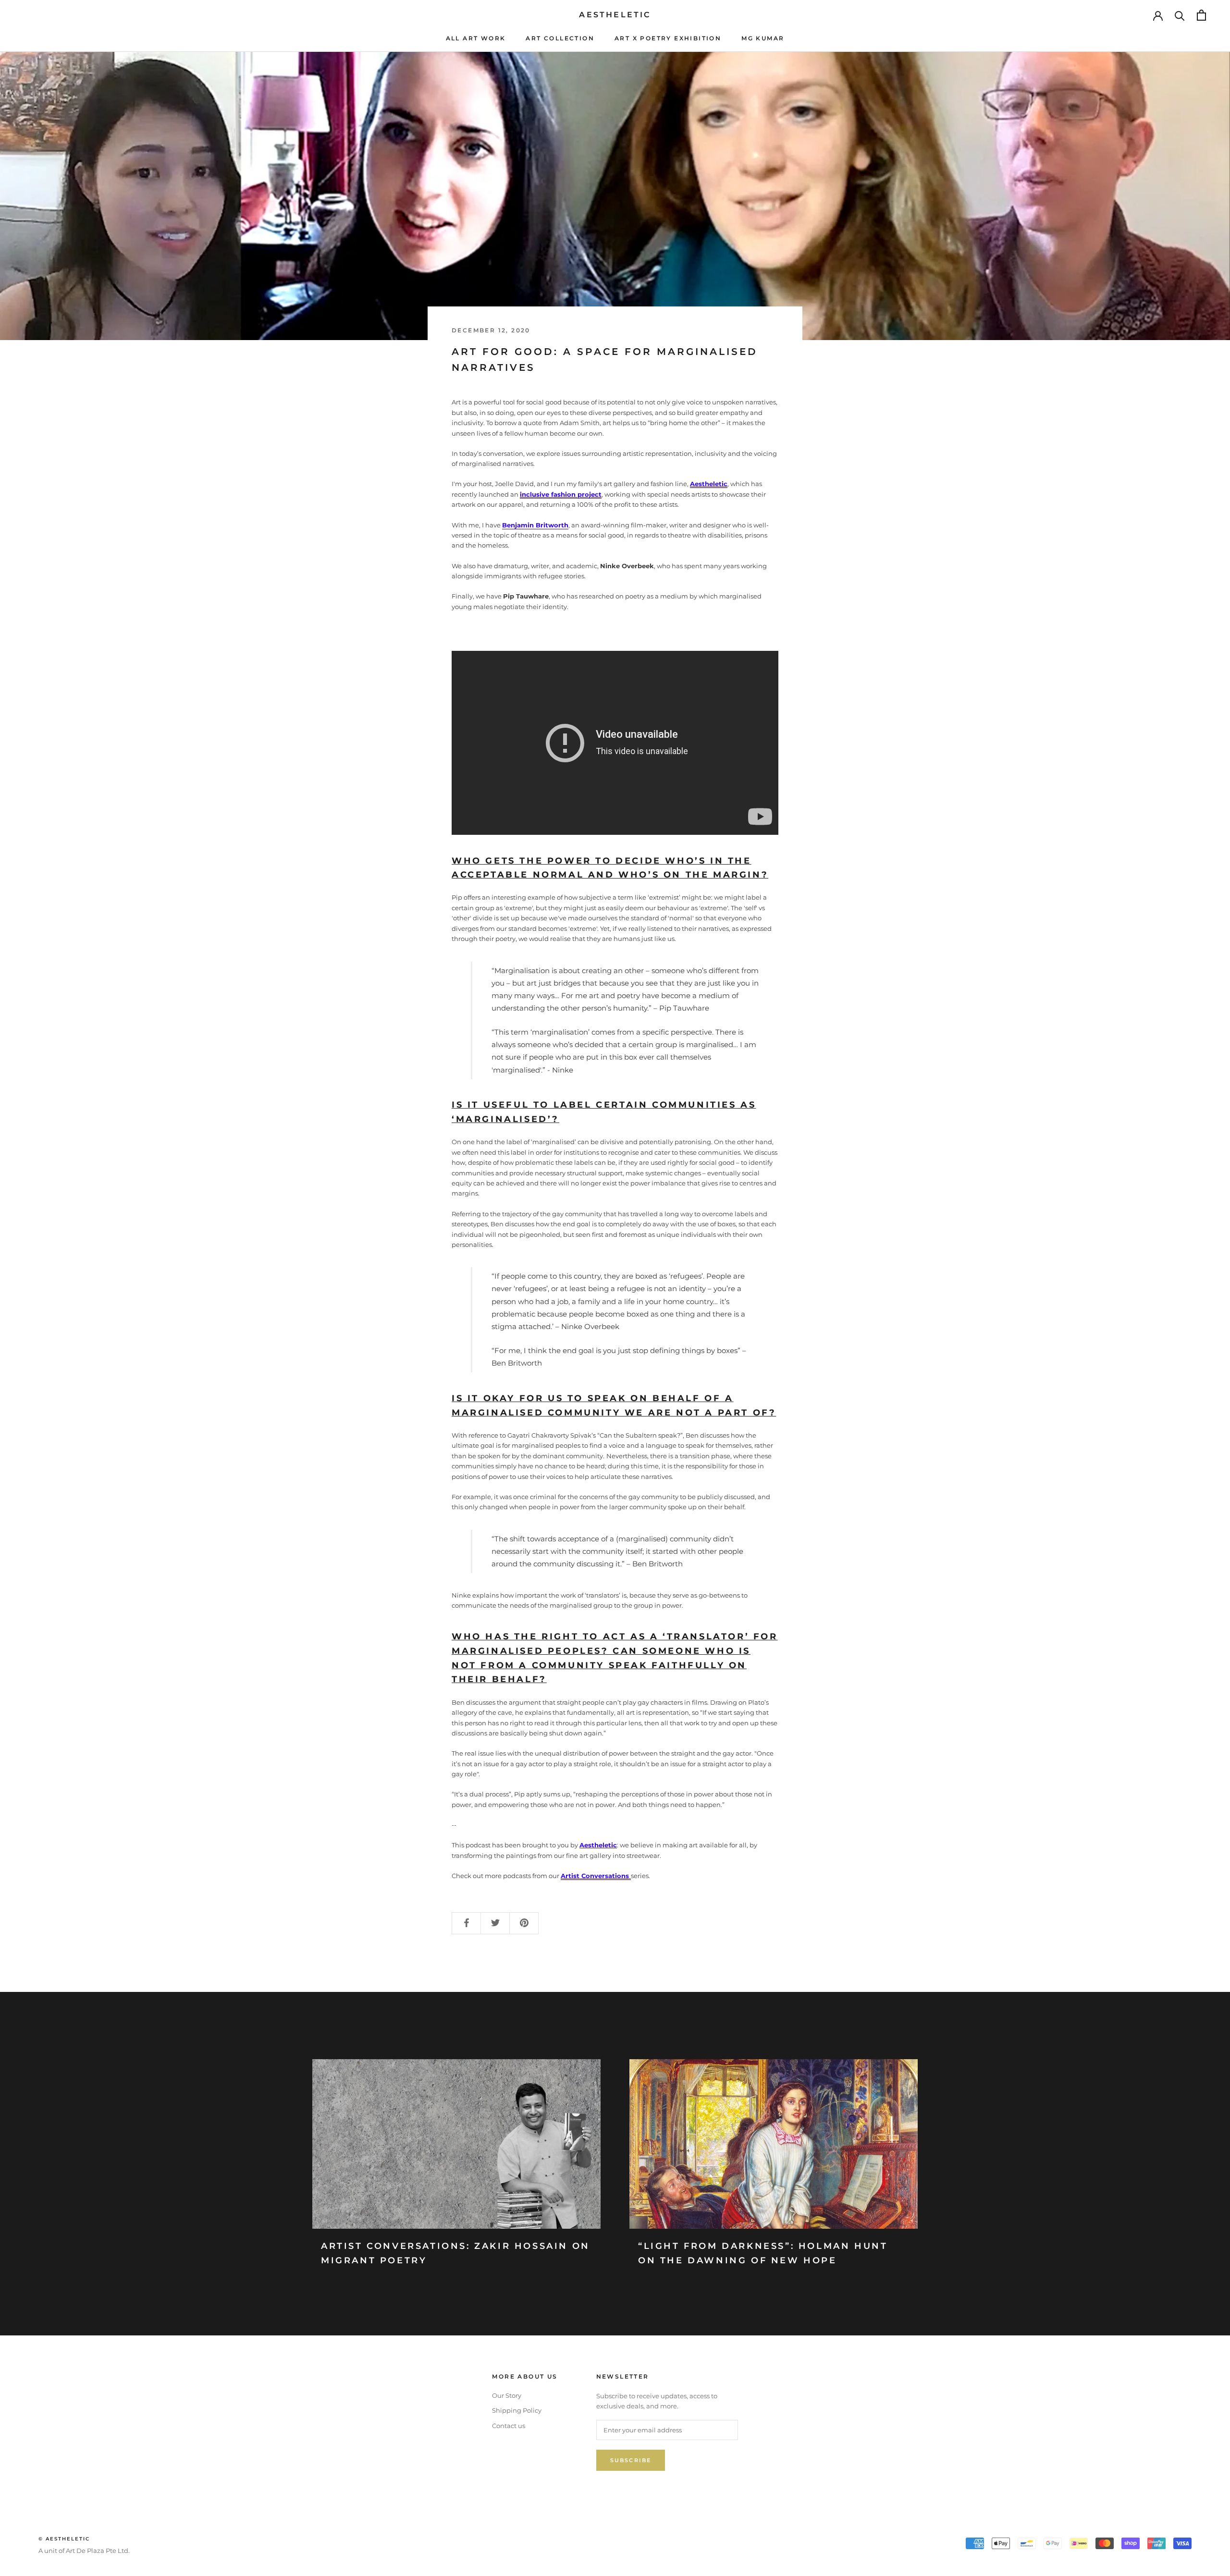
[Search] (1180, 15)
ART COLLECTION (560, 38)
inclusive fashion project (561, 494)
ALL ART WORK (476, 38)
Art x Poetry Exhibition (668, 38)
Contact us (509, 2426)
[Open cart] (1201, 15)
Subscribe (631, 2460)
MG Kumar (763, 38)
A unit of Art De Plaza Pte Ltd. (84, 2551)
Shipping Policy (517, 2410)
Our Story (507, 2395)
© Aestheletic (64, 2539)
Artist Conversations (596, 1876)
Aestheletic (709, 484)
